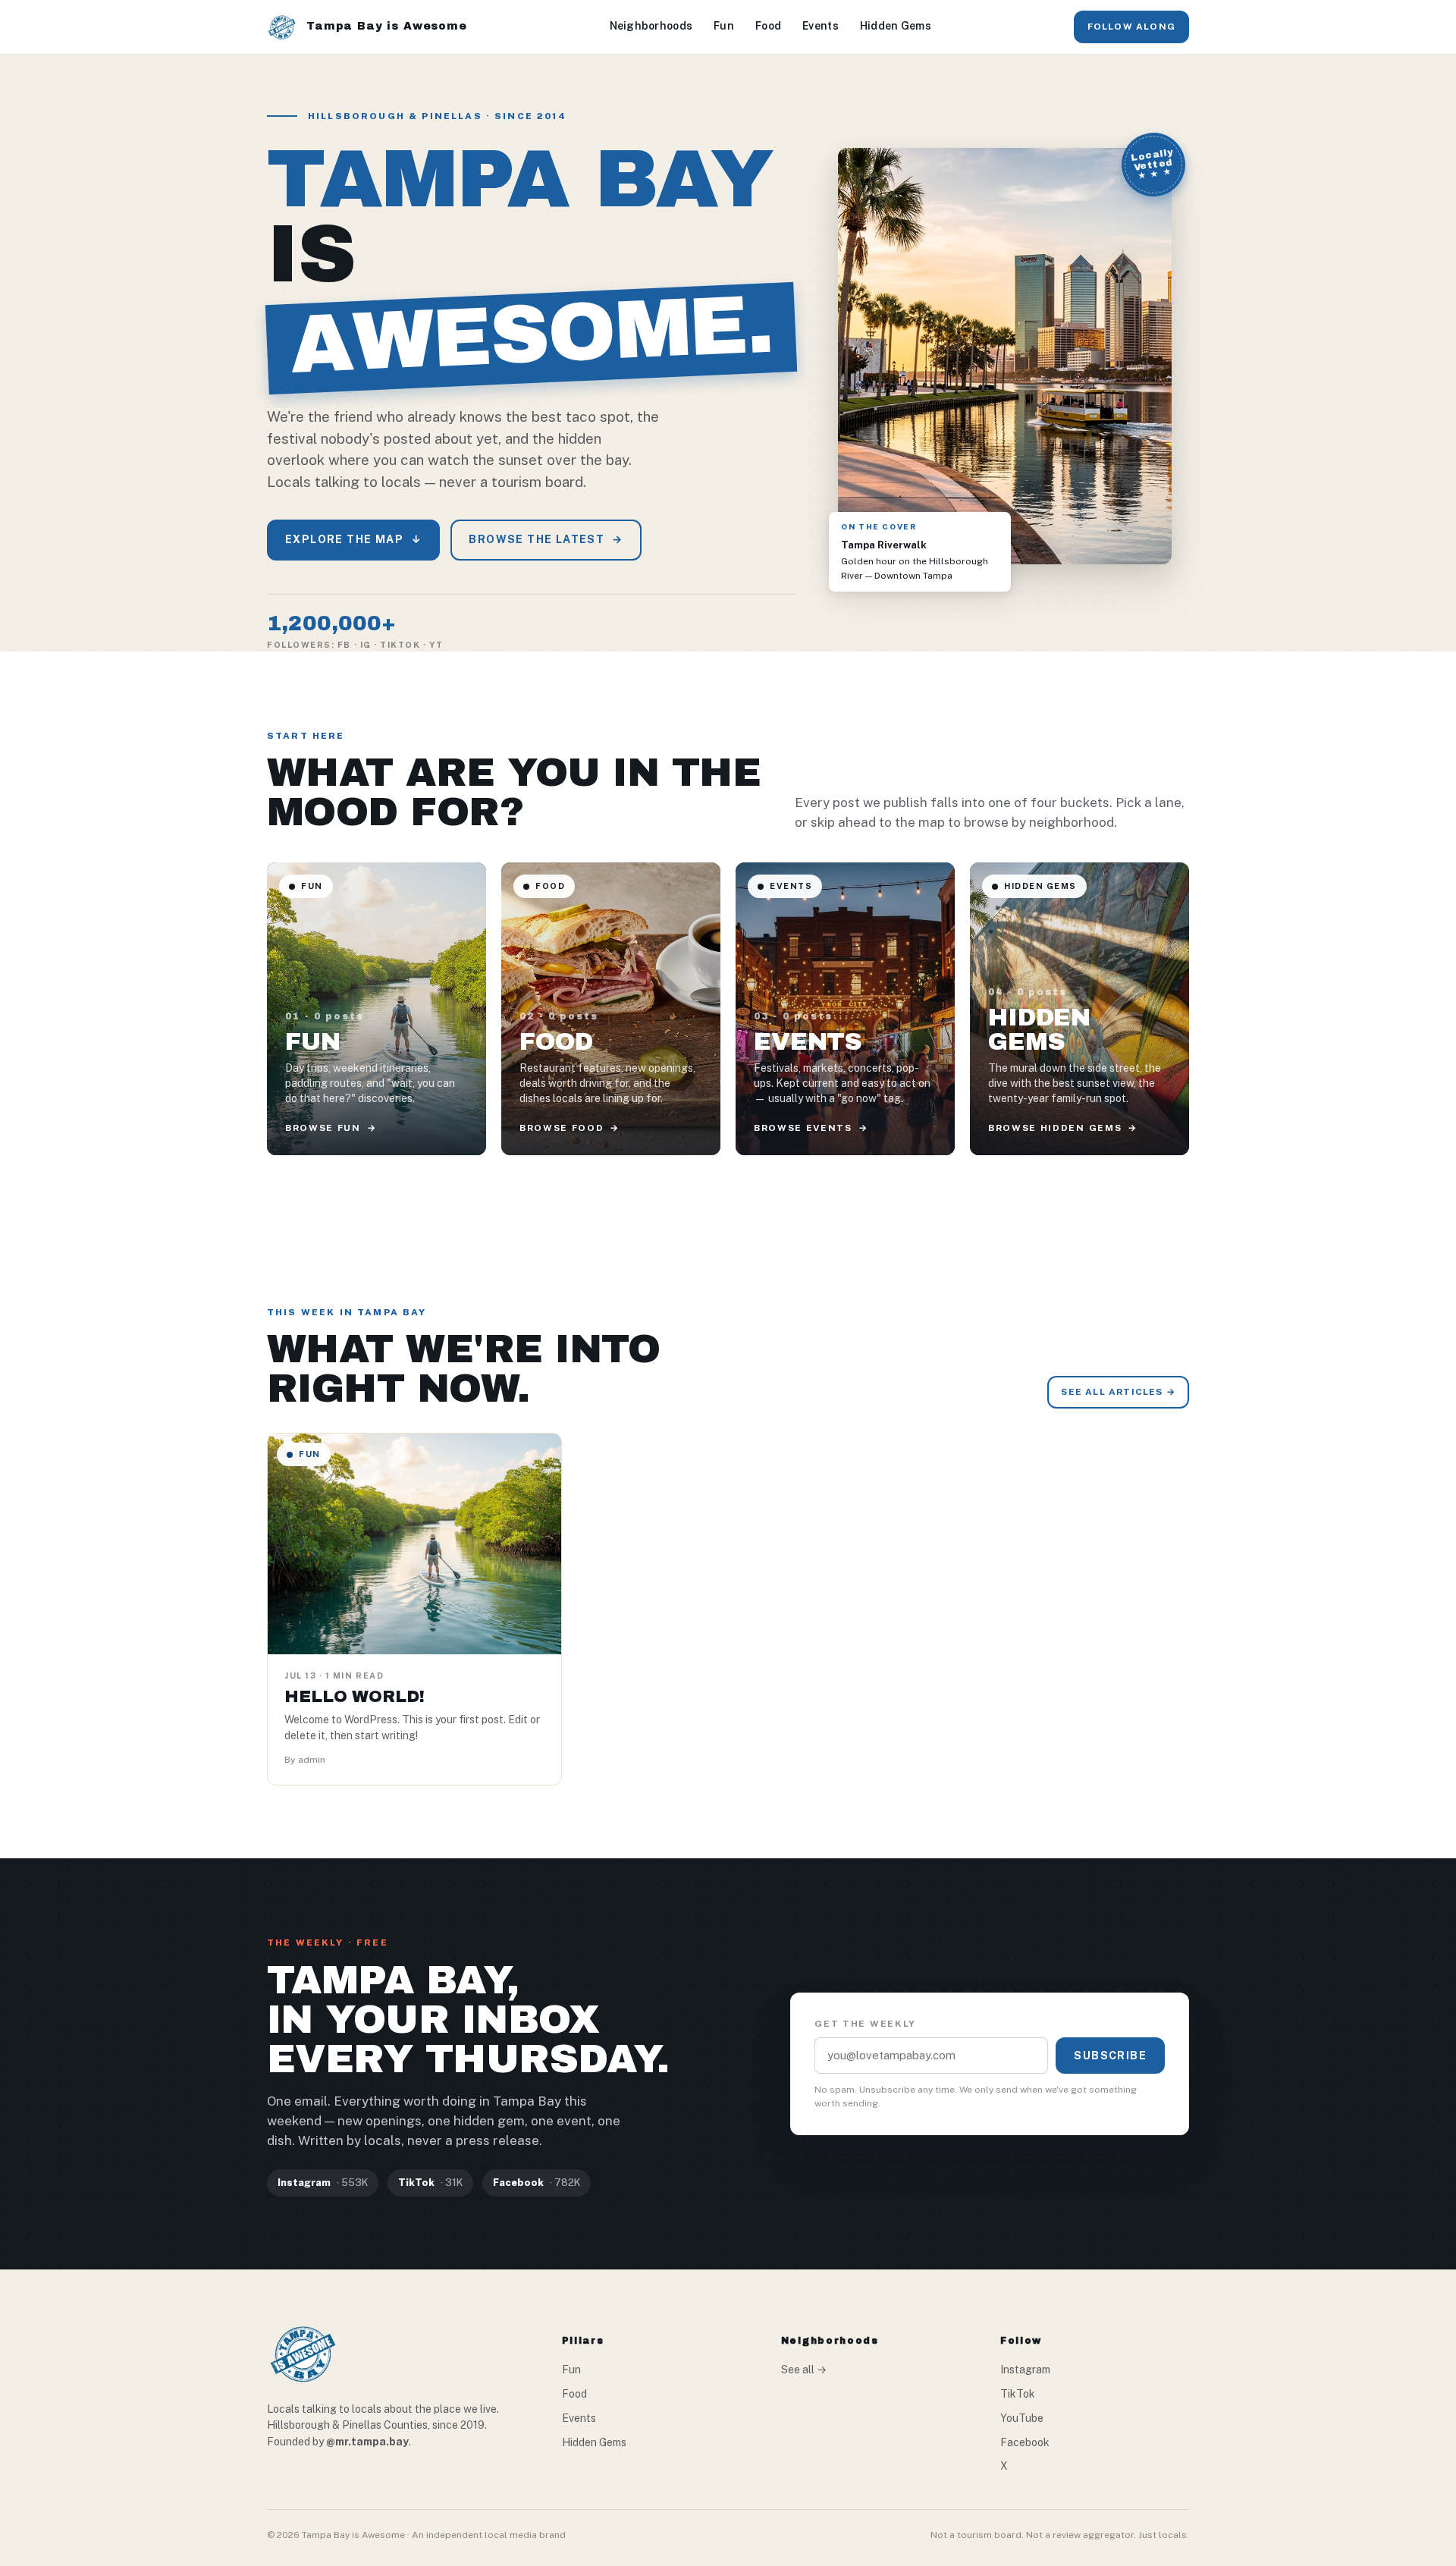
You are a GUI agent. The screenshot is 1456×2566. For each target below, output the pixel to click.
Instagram (1025, 2370)
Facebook (1025, 2442)
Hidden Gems (896, 26)
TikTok (1018, 2394)
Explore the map (353, 539)
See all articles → (1118, 1392)
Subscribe (1110, 2056)
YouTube (1022, 2418)
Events (821, 26)
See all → (804, 2370)
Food (768, 26)
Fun (724, 26)
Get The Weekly (865, 2024)
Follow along (1131, 27)
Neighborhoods (651, 26)
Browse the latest (546, 539)
